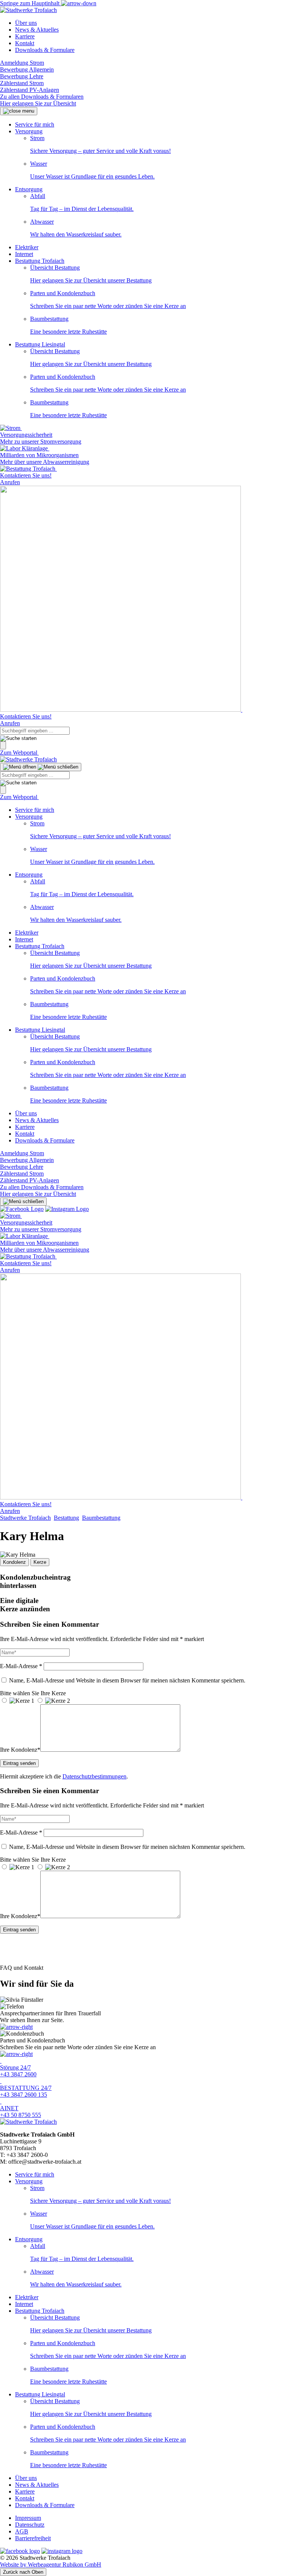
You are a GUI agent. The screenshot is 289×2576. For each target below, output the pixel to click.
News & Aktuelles (37, 30)
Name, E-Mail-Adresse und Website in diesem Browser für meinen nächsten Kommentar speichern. (127, 1680)
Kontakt (25, 43)
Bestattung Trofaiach (40, 261)
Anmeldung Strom (22, 63)
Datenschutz (30, 2525)
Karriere (25, 36)
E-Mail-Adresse (21, 1666)
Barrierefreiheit (33, 2538)
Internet (24, 254)
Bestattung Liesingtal (40, 344)
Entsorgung (29, 189)
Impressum (28, 2518)
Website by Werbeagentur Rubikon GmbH (51, 2565)
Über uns (26, 23)
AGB (22, 2531)
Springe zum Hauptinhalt (30, 3)
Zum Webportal (19, 753)
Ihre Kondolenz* (20, 1750)
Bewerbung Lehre (22, 76)
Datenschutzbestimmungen (94, 1776)
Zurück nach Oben (23, 2572)
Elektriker (27, 247)
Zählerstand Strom (22, 83)
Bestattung (66, 1518)
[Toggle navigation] (41, 767)
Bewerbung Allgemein (27, 69)
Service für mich (35, 124)
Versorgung (29, 131)
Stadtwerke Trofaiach (25, 1518)
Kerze (40, 1562)
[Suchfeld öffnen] (3, 745)
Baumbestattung (101, 1518)
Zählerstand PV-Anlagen (30, 90)
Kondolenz (14, 1562)
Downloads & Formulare (45, 50)
